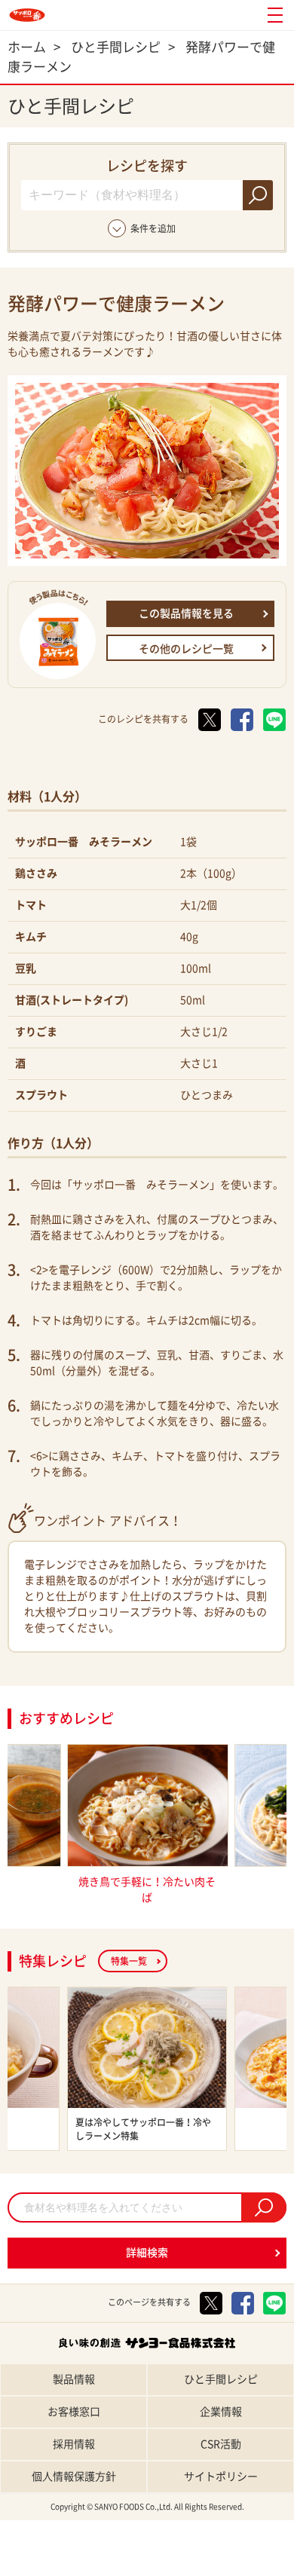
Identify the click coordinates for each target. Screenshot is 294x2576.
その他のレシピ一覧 (186, 649)
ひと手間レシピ (221, 2379)
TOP (37, 2563)
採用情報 (74, 2444)
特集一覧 (129, 1961)
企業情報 (221, 2412)
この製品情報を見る (186, 613)
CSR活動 (221, 2444)
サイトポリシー (221, 2477)
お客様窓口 (74, 2412)
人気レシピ (184, 2563)
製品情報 (74, 2379)
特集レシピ (110, 2563)
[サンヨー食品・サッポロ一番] (27, 15)
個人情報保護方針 (74, 2477)
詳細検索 (147, 2253)
